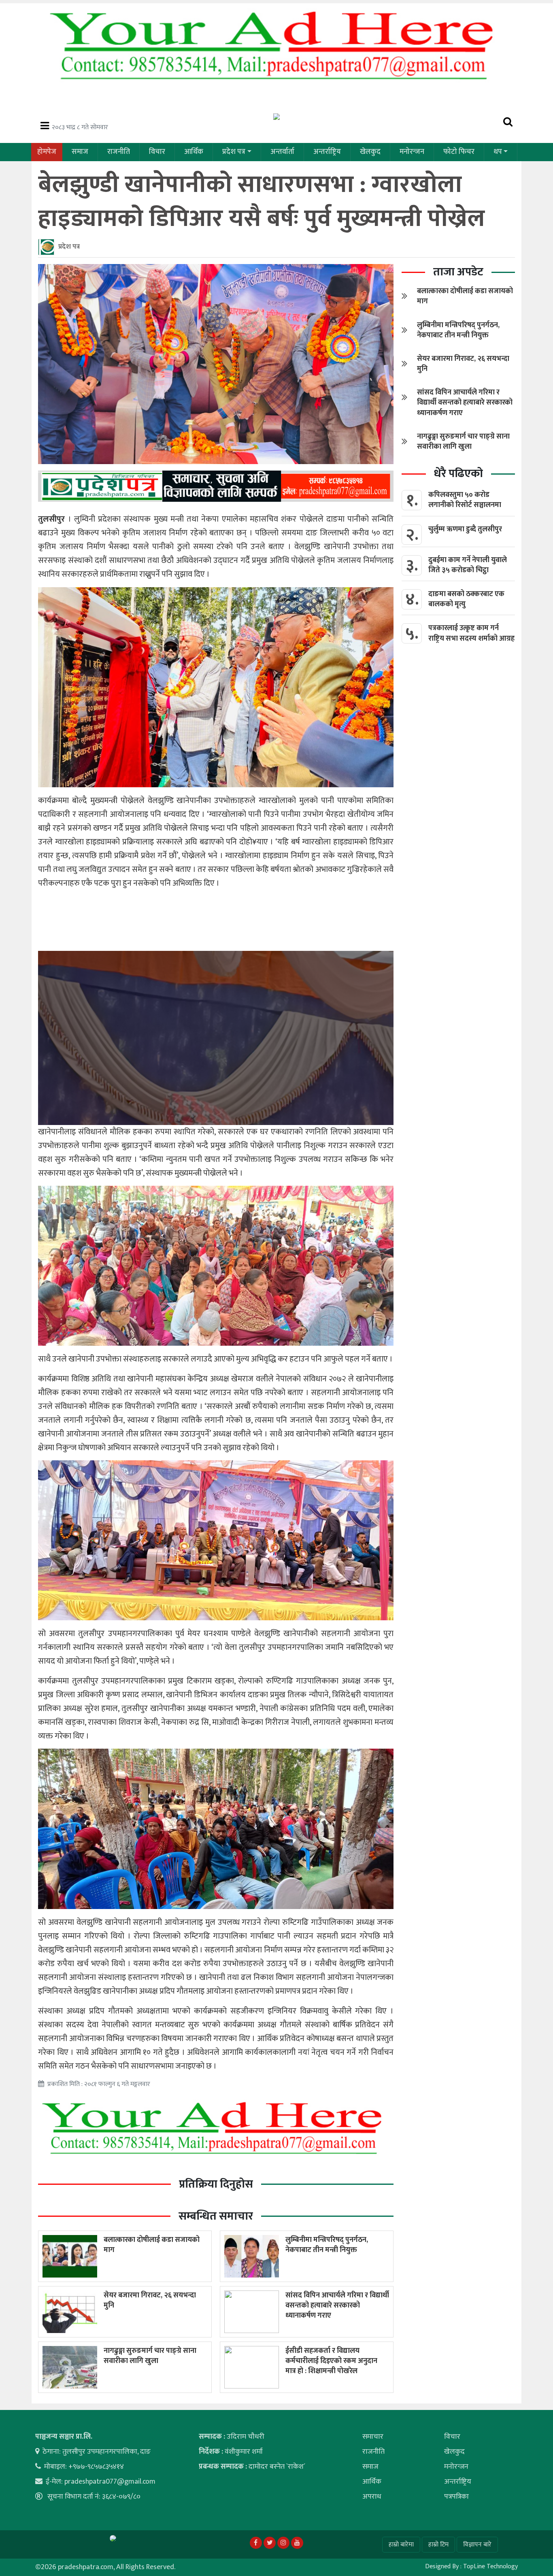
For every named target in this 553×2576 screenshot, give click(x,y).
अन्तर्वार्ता (282, 152)
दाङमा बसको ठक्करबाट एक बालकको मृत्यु (466, 599)
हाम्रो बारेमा (401, 2545)
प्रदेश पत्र (234, 152)
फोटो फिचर (459, 152)
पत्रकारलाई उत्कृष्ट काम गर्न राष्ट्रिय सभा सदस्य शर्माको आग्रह (471, 633)
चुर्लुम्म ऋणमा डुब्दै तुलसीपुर (465, 529)
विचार (157, 152)
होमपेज (47, 152)
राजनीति (119, 152)
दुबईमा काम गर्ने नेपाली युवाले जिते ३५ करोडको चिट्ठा (468, 565)
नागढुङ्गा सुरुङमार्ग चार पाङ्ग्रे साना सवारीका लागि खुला (150, 2356)
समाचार (373, 2437)
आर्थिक (194, 152)
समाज (80, 152)
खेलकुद (370, 152)
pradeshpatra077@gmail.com (110, 2482)
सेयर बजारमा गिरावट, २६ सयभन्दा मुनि (150, 2300)
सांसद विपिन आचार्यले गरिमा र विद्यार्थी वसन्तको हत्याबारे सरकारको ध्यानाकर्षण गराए (337, 2305)
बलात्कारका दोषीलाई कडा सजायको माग (152, 2245)
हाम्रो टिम (438, 2545)
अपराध (372, 2497)
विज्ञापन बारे (477, 2545)
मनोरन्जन (412, 152)
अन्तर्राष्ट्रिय (327, 152)
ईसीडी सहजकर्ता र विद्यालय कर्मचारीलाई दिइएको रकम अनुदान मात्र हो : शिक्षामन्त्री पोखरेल (331, 2361)
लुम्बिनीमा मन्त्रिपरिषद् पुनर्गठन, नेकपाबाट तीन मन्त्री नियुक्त (327, 2245)
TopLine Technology (490, 2566)
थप (498, 152)
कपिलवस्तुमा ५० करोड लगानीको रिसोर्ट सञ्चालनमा (465, 500)
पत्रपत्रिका (456, 2497)
